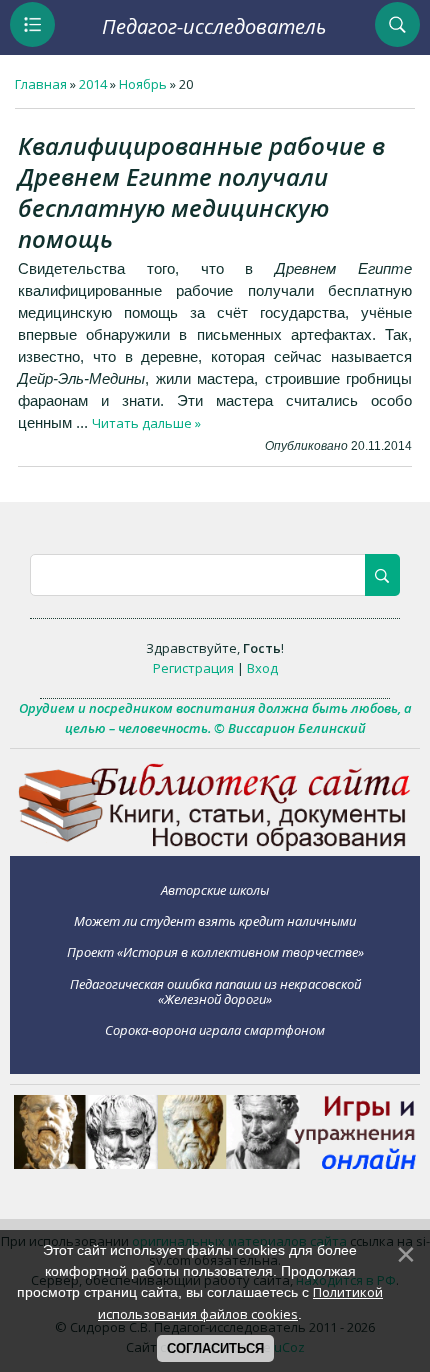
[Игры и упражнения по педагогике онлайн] (215, 1164)
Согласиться (215, 1348)
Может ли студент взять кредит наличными (215, 921)
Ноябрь (143, 84)
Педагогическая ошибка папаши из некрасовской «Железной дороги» (215, 991)
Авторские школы (215, 889)
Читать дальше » (146, 423)
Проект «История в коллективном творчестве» (215, 952)
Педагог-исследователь (214, 26)
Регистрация (193, 668)
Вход (262, 668)
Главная (41, 84)
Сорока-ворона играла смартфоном (215, 1030)
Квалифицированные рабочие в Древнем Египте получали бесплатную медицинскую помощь (201, 192)
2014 (93, 84)
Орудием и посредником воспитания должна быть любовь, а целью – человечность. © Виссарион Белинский (215, 718)
